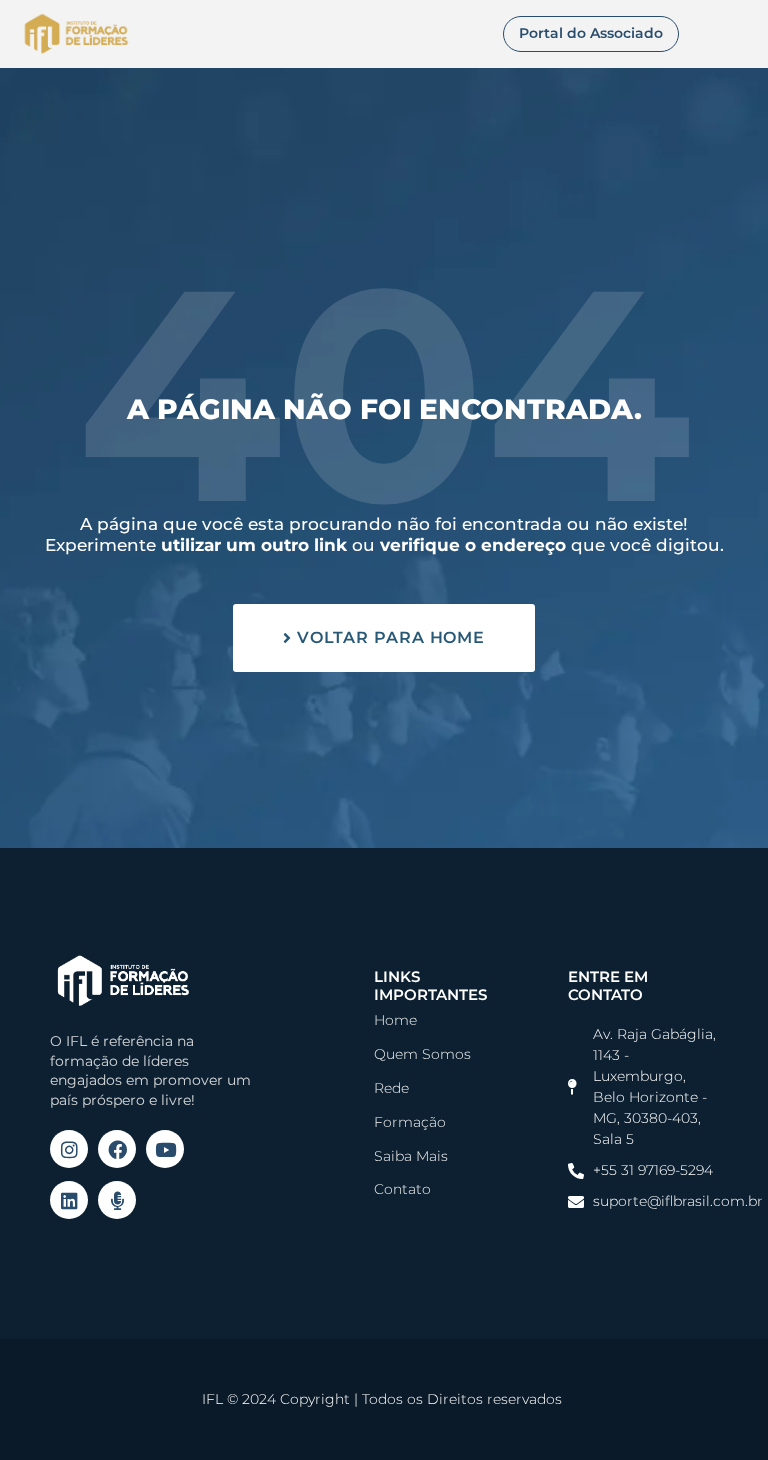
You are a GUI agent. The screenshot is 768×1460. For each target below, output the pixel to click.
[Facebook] (117, 1149)
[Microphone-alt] (117, 1200)
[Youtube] (165, 1149)
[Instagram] (69, 1149)
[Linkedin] (69, 1200)
